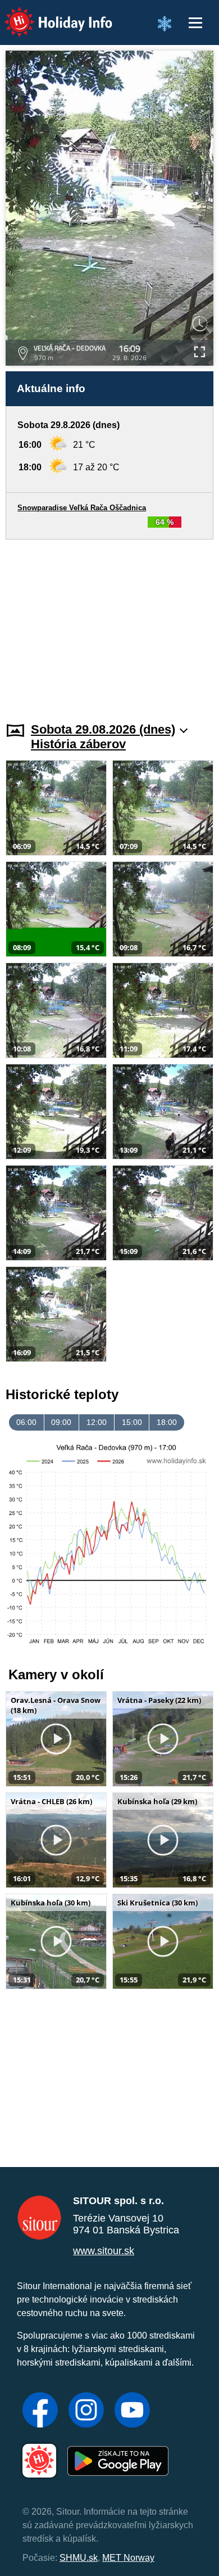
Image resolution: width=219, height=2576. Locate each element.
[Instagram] (86, 2411)
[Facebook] (40, 2411)
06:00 (26, 1422)
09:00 (61, 1422)
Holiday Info (48, 14)
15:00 (132, 1422)
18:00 (167, 1422)
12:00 (97, 1422)
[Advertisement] (109, 624)
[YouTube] (132, 2411)
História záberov (78, 744)
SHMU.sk (79, 2558)
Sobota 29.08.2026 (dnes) (103, 729)
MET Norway (128, 2558)
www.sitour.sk (104, 2251)
